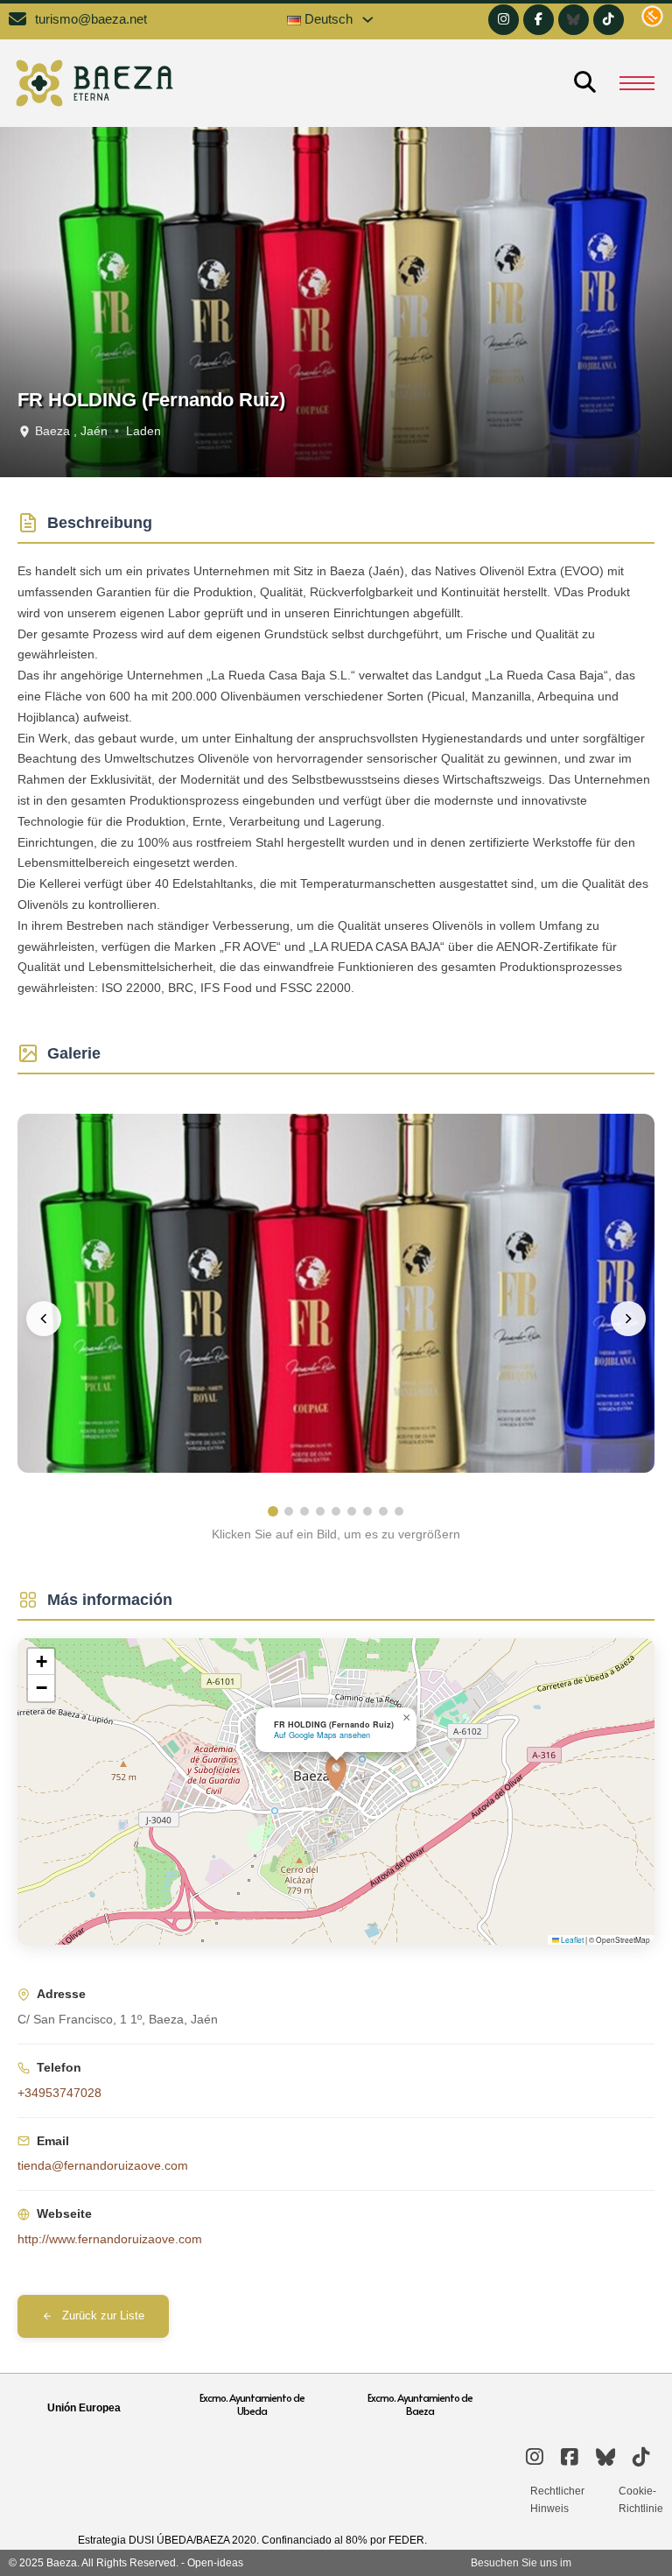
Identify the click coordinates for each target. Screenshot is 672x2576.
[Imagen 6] (352, 1511)
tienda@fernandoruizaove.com (103, 2165)
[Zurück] (44, 1319)
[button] (336, 1773)
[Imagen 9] (399, 1511)
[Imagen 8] (383, 1511)
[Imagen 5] (336, 1511)
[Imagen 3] (304, 1511)
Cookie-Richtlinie (641, 2500)
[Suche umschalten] (584, 83)
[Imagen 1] (273, 1511)
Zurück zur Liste (103, 2316)
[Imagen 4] (320, 1511)
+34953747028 (59, 2093)
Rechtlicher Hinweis (557, 2500)
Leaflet (571, 1939)
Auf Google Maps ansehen (322, 1735)
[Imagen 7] (367, 1511)
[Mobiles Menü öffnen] (637, 83)
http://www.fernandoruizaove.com (110, 2239)
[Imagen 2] (289, 1511)
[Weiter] (628, 1319)
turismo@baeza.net (91, 19)
